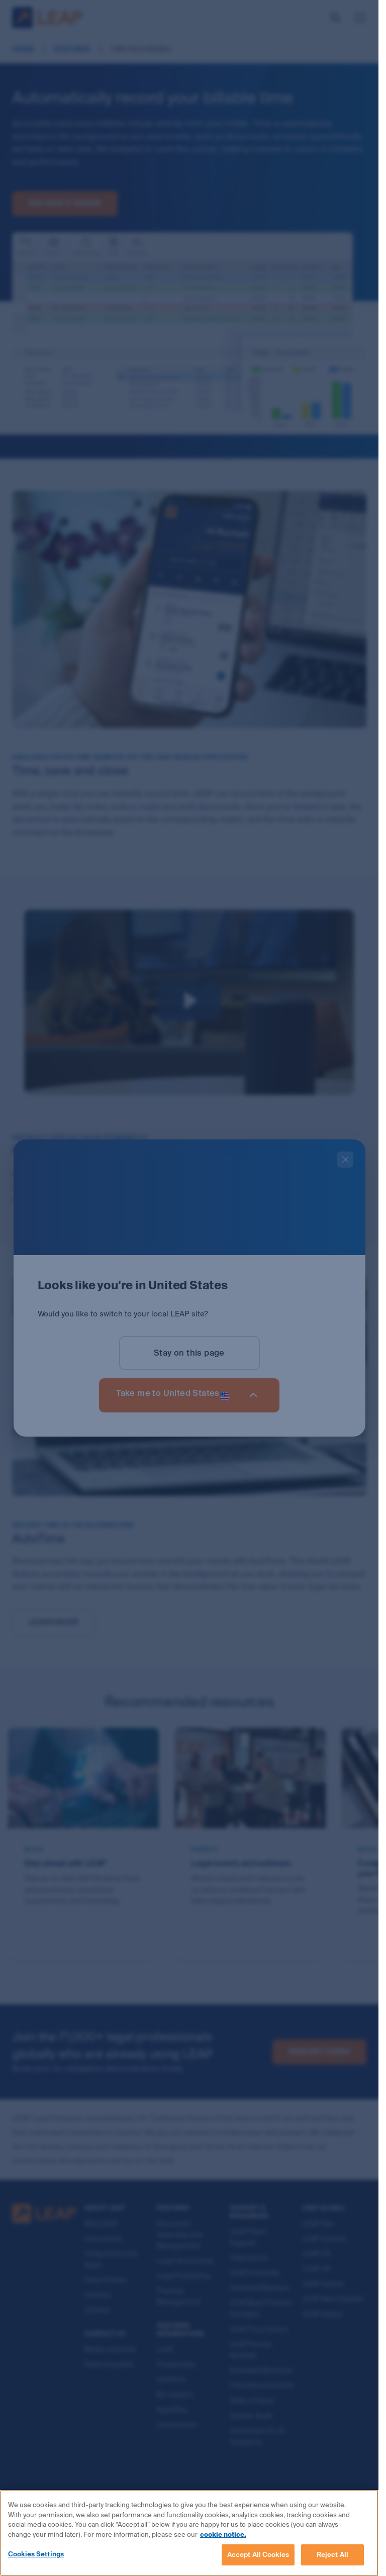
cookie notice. (223, 2535)
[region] (189, 2533)
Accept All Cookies (258, 2555)
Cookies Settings (36, 2554)
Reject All (332, 2555)
